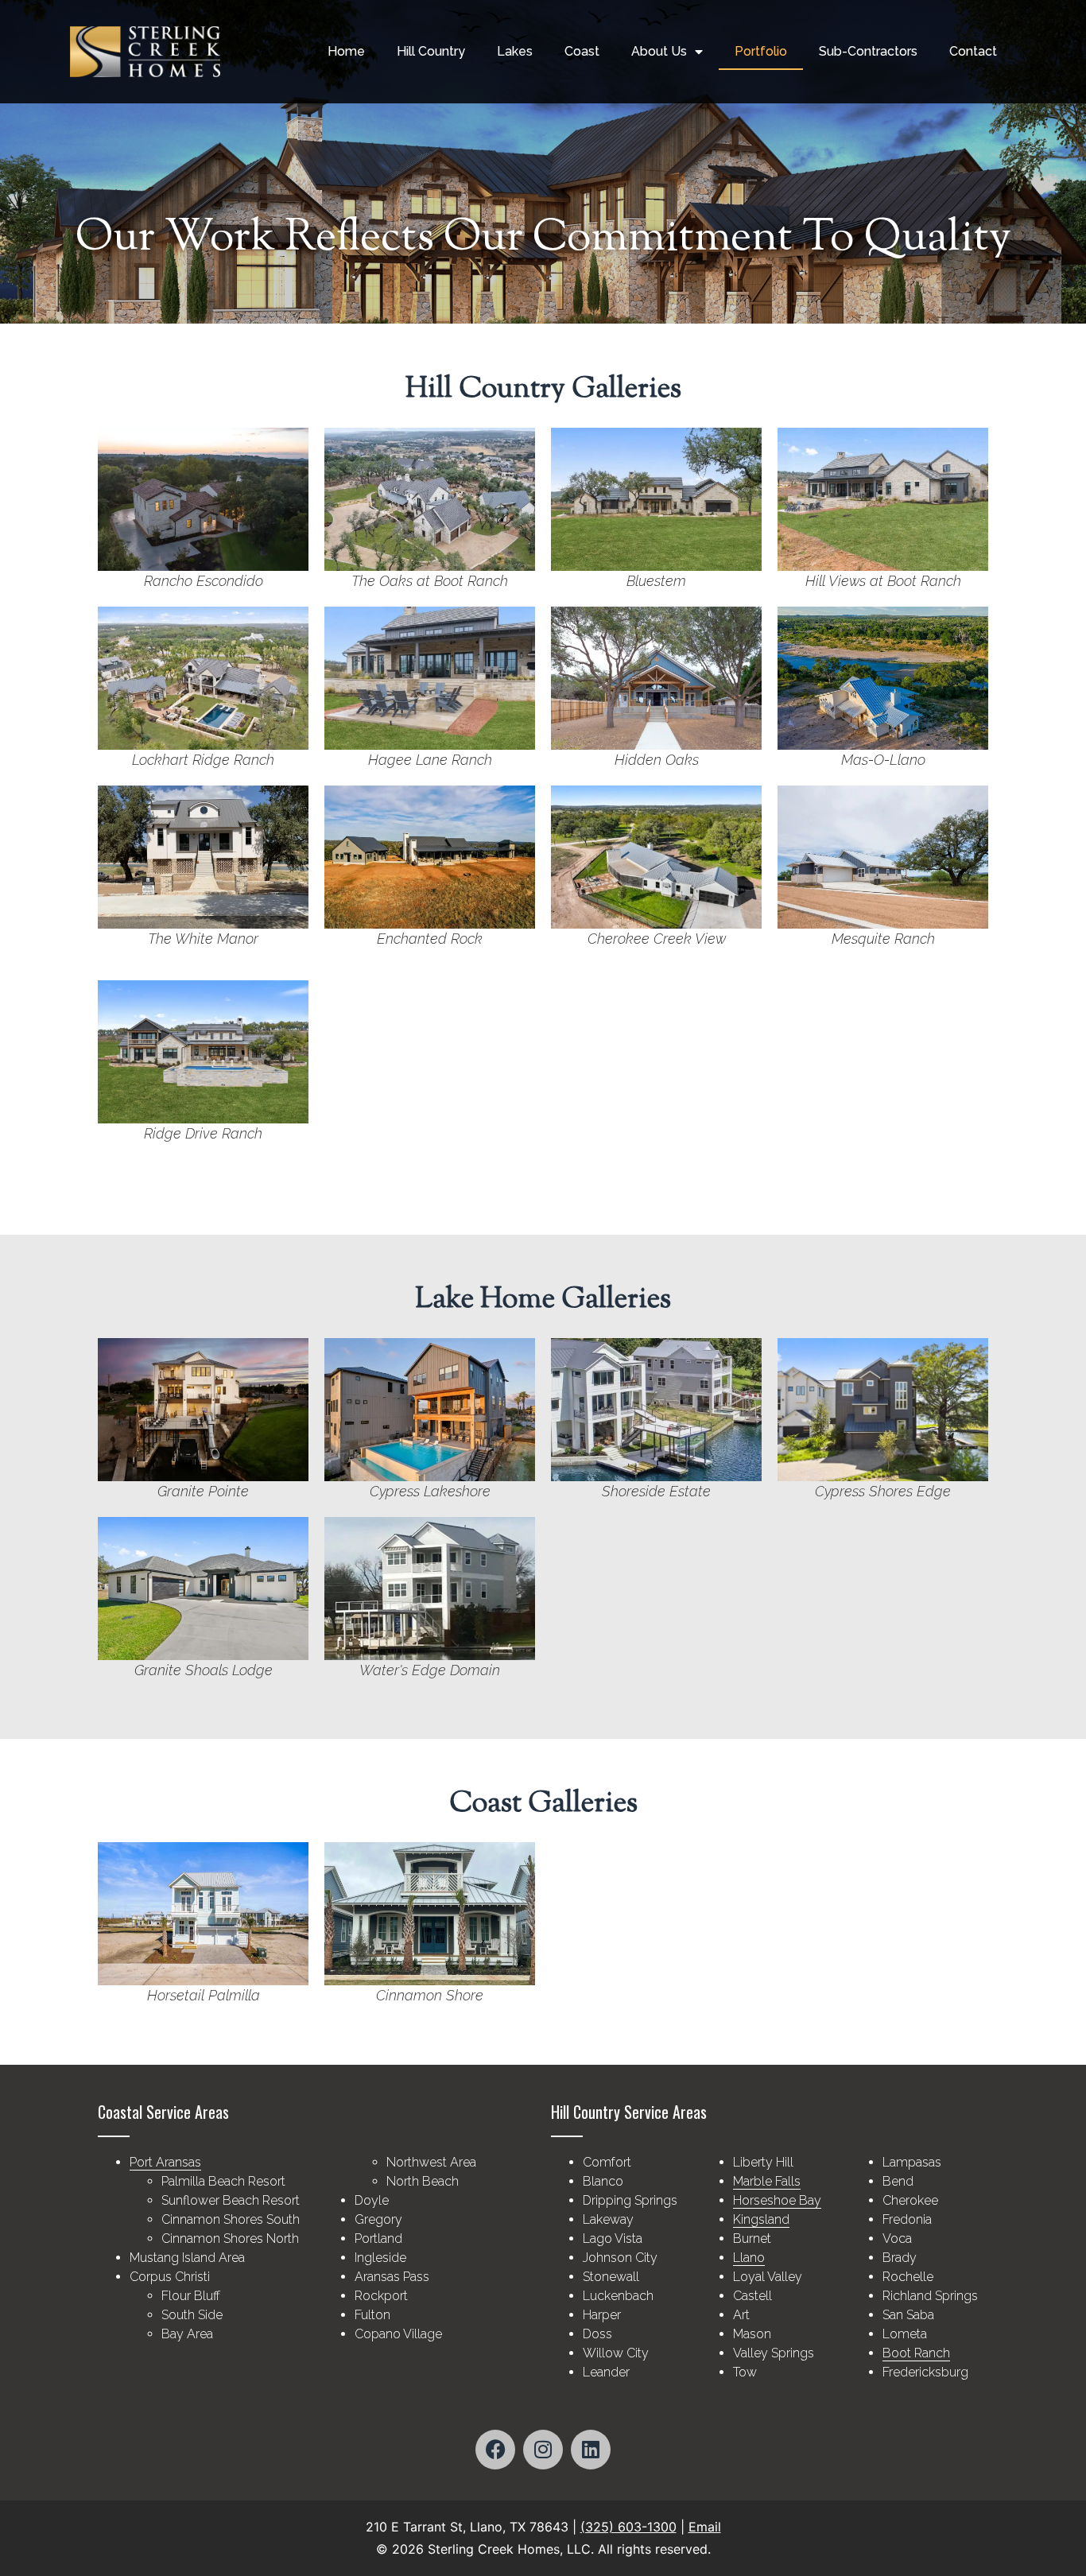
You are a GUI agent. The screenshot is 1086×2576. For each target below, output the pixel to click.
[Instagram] (543, 2450)
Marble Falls (767, 2181)
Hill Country (431, 51)
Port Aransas (165, 2162)
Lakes (515, 51)
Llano (749, 2258)
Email (705, 2527)
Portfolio (761, 51)
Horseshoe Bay (777, 2200)
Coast (582, 51)
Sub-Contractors (868, 51)
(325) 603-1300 (628, 2527)
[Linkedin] (591, 2450)
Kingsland (761, 2219)
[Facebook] (495, 2450)
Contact (973, 51)
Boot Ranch (916, 2353)
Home (346, 51)
